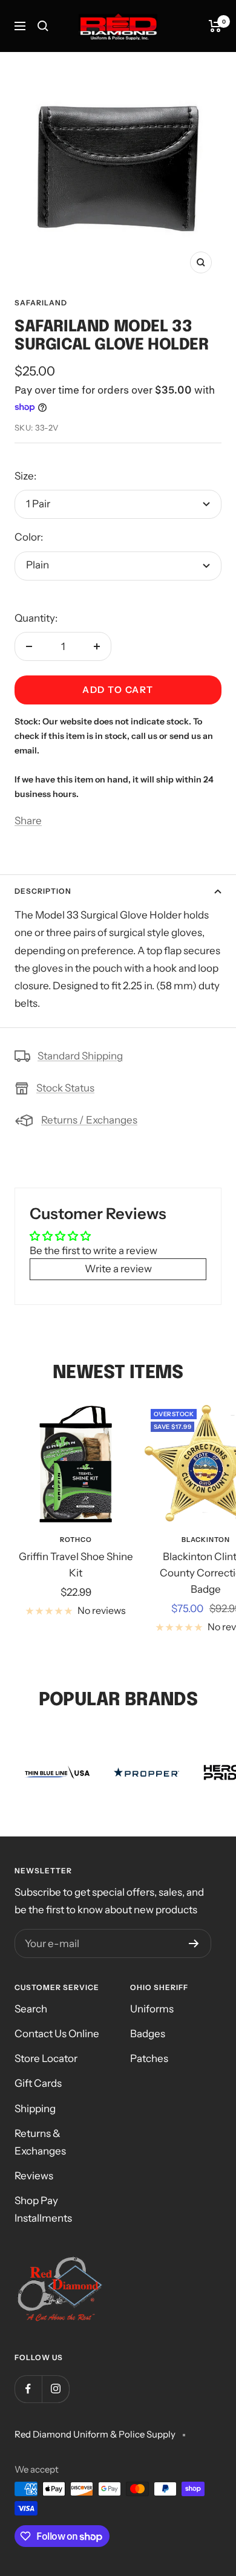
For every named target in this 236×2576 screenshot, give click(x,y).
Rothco (76, 1540)
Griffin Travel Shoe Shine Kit (76, 1565)
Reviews (34, 2176)
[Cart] (215, 26)
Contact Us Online (57, 2034)
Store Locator (46, 2058)
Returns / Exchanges (89, 1120)
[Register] (194, 1943)
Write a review (118, 1269)
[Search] (43, 26)
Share (28, 821)
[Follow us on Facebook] (28, 2389)
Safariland (41, 303)
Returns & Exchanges (40, 2142)
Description (43, 891)
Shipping (35, 2109)
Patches (149, 2058)
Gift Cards (38, 2083)
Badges (148, 2034)
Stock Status (65, 1088)
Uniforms (152, 2009)
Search (31, 2009)
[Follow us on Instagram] (55, 2389)
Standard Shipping (80, 1056)
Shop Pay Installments (43, 2209)
